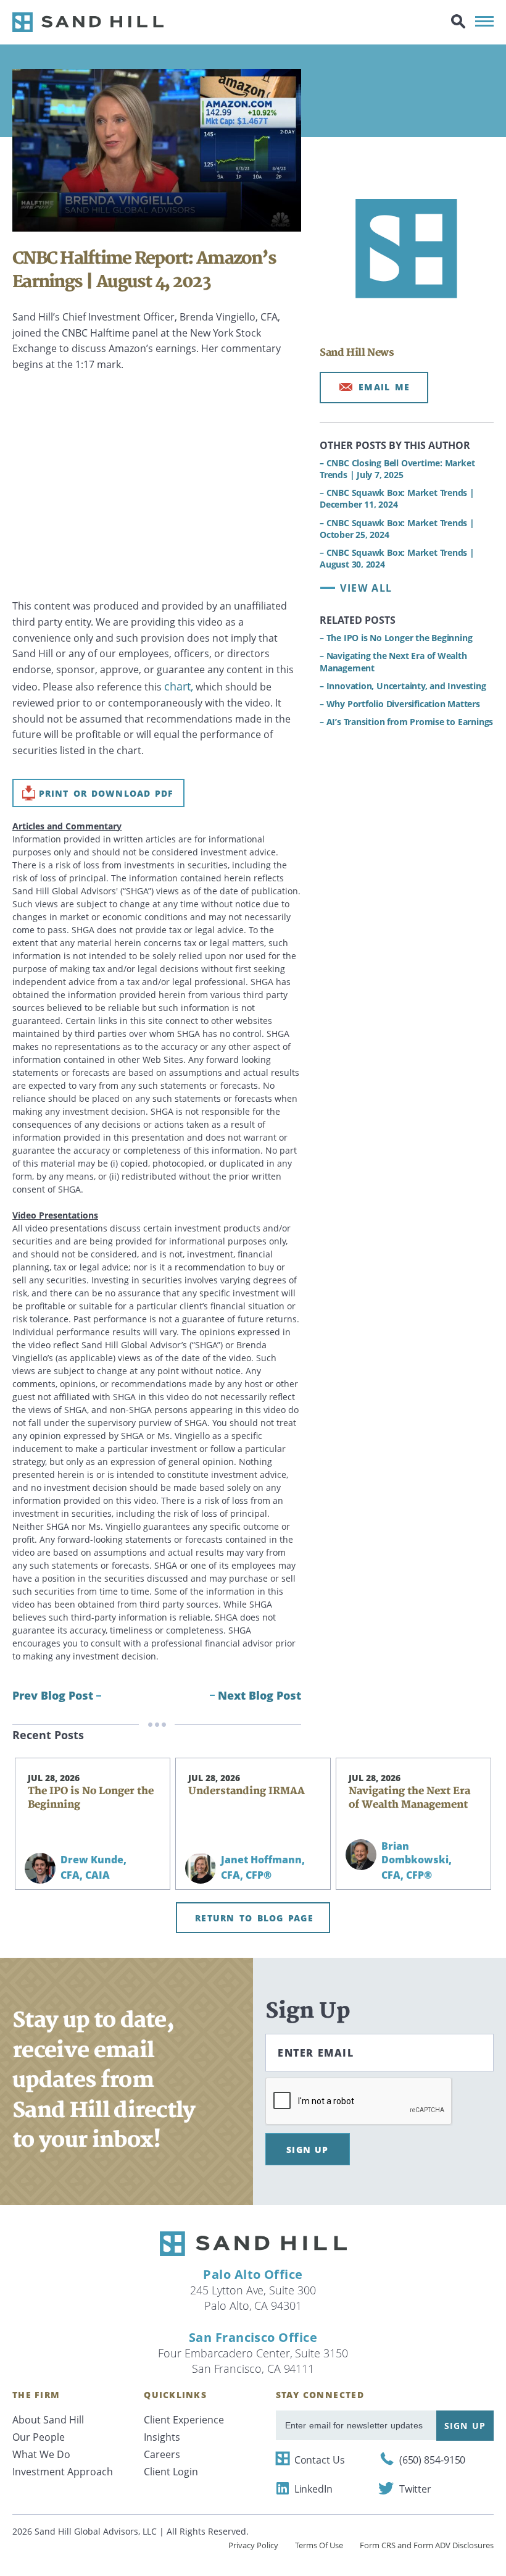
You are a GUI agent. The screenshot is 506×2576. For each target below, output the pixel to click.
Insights (162, 2437)
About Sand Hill (48, 2420)
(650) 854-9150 (433, 2460)
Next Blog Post (259, 1695)
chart (177, 686)
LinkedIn (313, 2489)
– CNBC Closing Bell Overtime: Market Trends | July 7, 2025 (397, 469)
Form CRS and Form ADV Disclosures (427, 2545)
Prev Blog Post (53, 1695)
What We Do (41, 2454)
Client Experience (184, 2420)
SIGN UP (308, 2150)
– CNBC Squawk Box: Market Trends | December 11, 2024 (397, 498)
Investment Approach (63, 2472)
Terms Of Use (319, 2545)
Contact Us (320, 2460)
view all (366, 588)
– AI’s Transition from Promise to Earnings (406, 722)
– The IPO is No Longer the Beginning (396, 638)
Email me (384, 387)
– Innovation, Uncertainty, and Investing (404, 686)
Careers (162, 2454)
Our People (39, 2437)
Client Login (171, 2472)
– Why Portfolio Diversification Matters (400, 704)
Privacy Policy (253, 2545)
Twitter (415, 2489)
